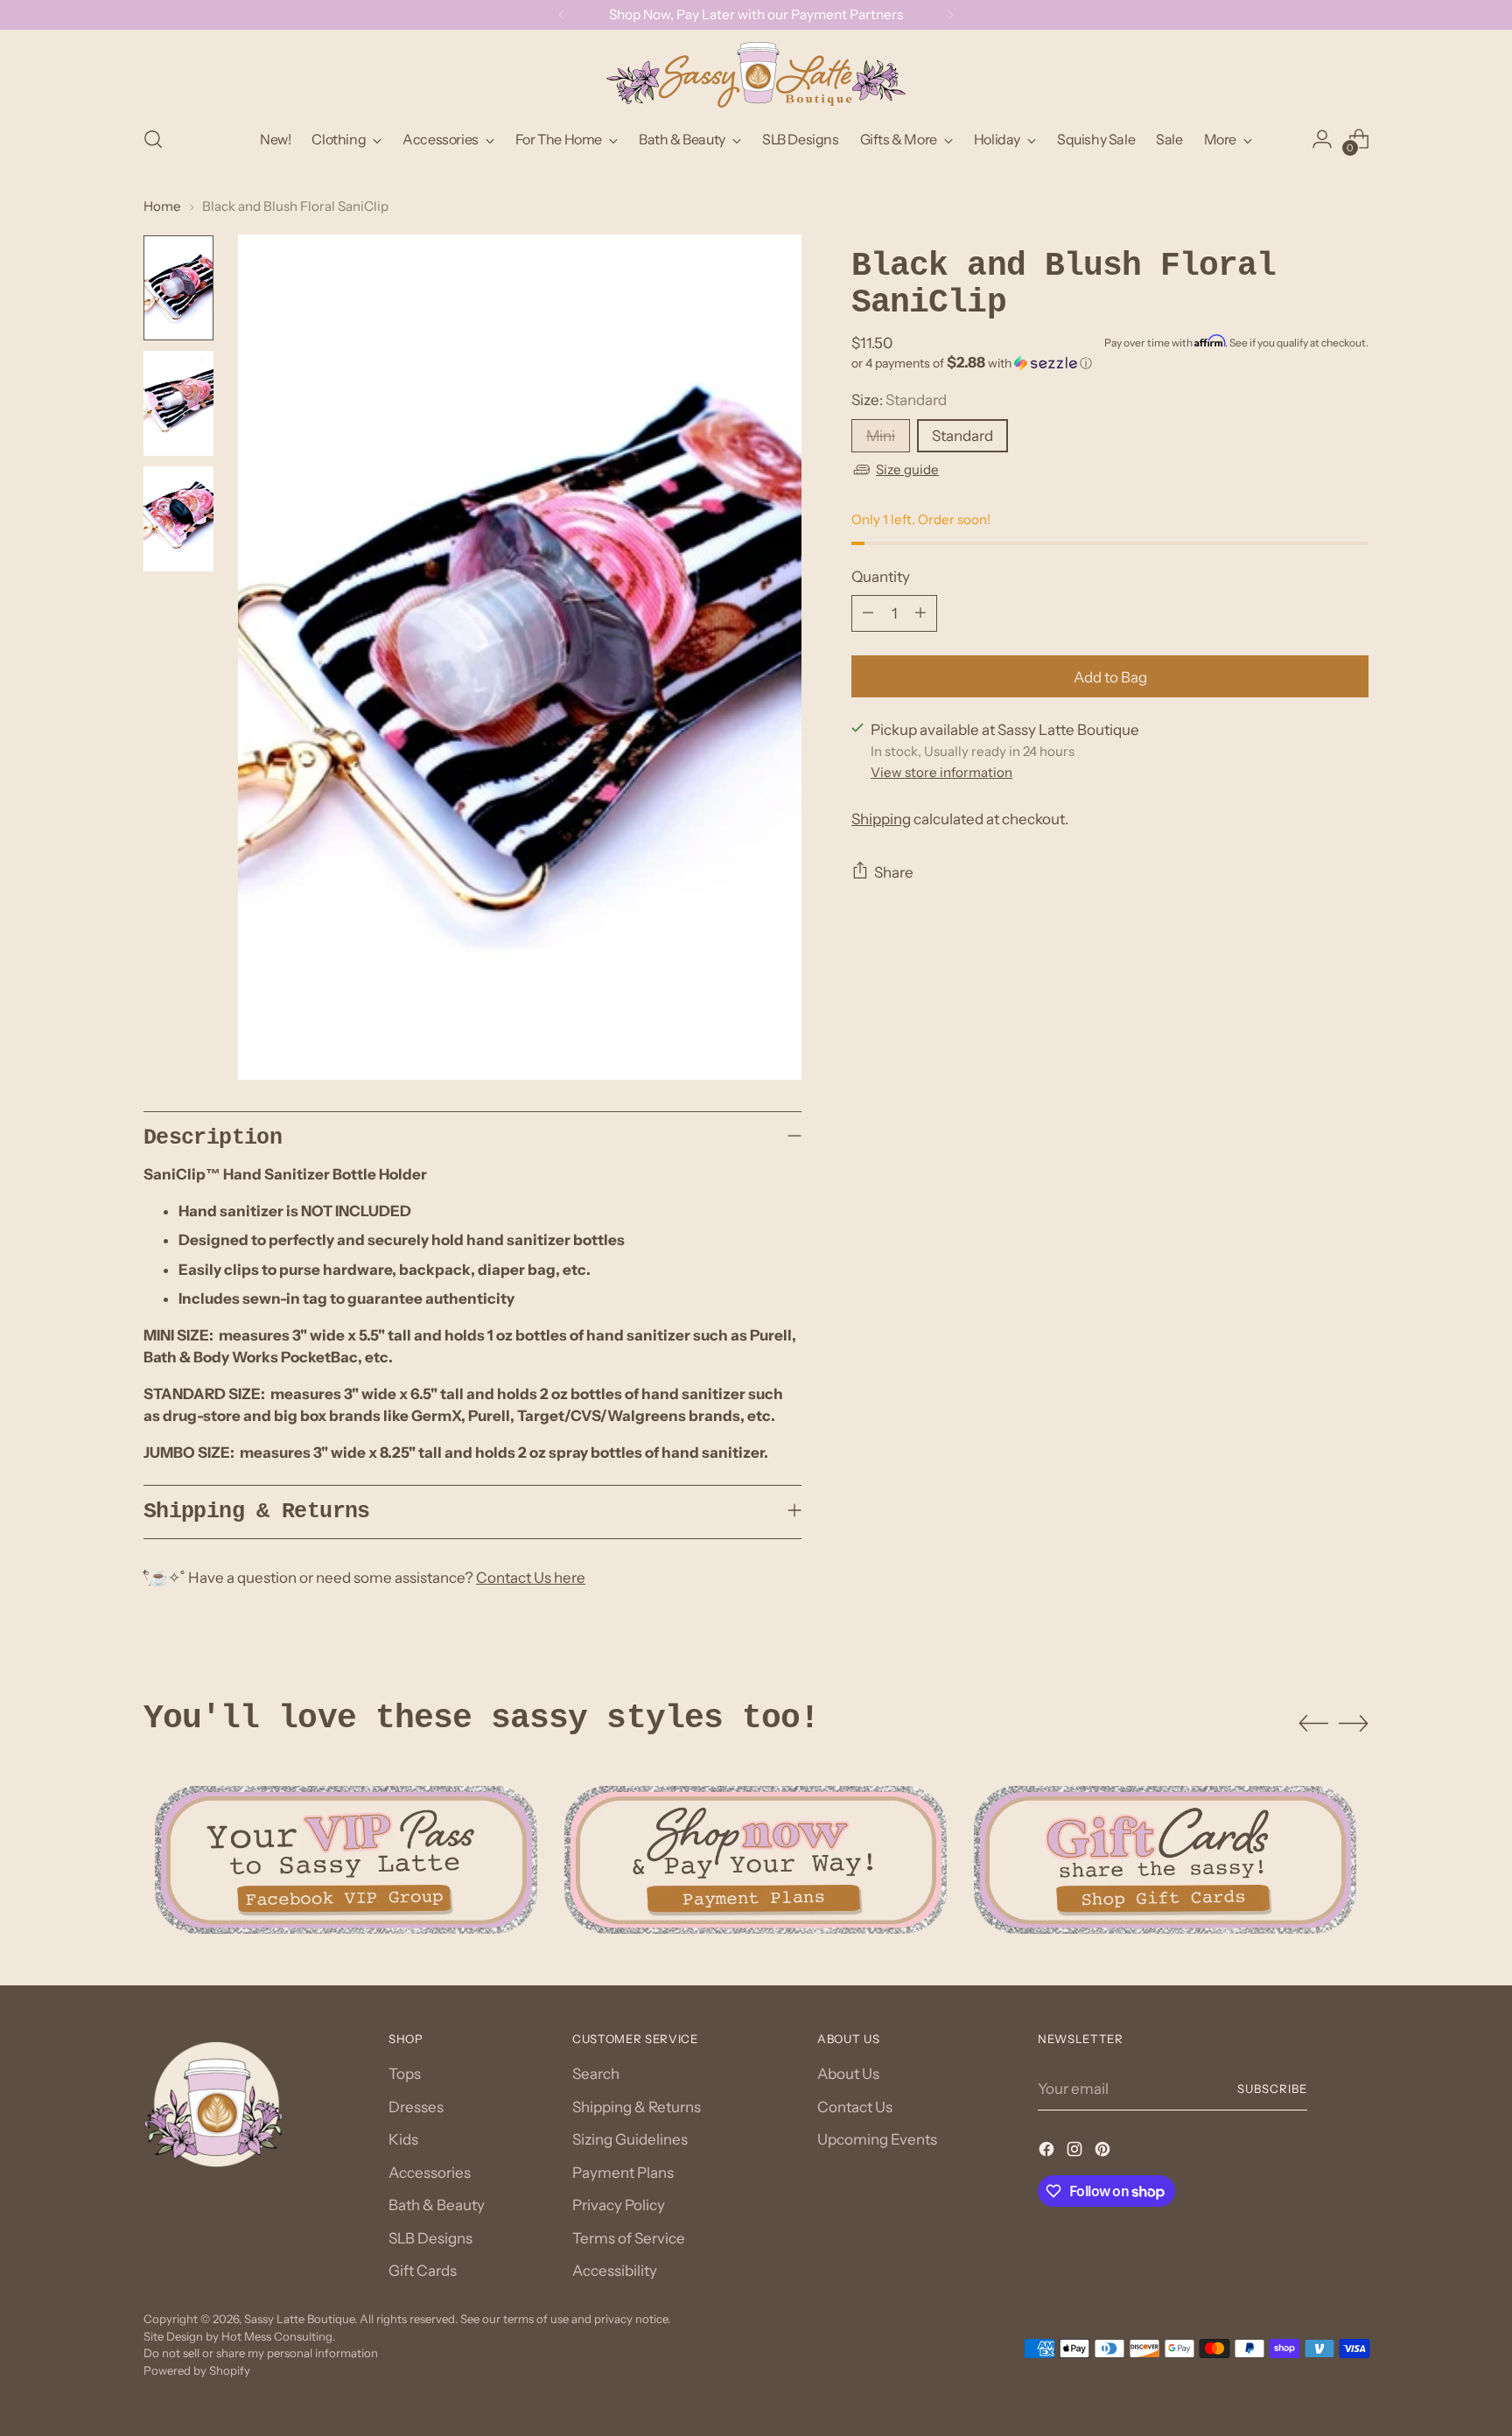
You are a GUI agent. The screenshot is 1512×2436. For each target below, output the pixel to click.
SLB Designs (430, 2238)
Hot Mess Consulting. (278, 2336)
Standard (962, 435)
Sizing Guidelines (630, 2139)
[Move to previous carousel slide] (1313, 1724)
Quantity (881, 576)
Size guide (907, 469)
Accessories (430, 2173)
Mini (881, 435)
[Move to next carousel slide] (1354, 1723)
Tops (405, 2074)
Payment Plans (623, 2173)
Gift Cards (423, 2271)
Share (894, 871)
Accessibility (615, 2271)
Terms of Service (629, 2238)
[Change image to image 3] (178, 519)
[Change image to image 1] (178, 288)
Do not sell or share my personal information (261, 2353)
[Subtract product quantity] (868, 612)
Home (162, 206)
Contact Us (855, 2107)
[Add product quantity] (920, 612)
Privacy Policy (619, 2205)
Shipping (881, 818)
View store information (941, 772)
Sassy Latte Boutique (299, 2319)
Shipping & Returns (637, 2107)
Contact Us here (531, 1578)
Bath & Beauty (437, 2205)
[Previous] (562, 15)
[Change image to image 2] (178, 403)
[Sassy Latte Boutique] (756, 75)
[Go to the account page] (1322, 139)
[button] (1110, 362)
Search (596, 2074)
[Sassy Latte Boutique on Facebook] (1048, 2152)
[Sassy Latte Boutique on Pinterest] (1104, 2152)
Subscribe (1272, 2089)
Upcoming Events (877, 2139)
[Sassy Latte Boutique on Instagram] (1076, 2152)
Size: (899, 399)
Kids (403, 2139)
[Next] (950, 15)
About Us (848, 2074)
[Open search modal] (153, 139)
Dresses (416, 2107)
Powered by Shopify (197, 2370)
